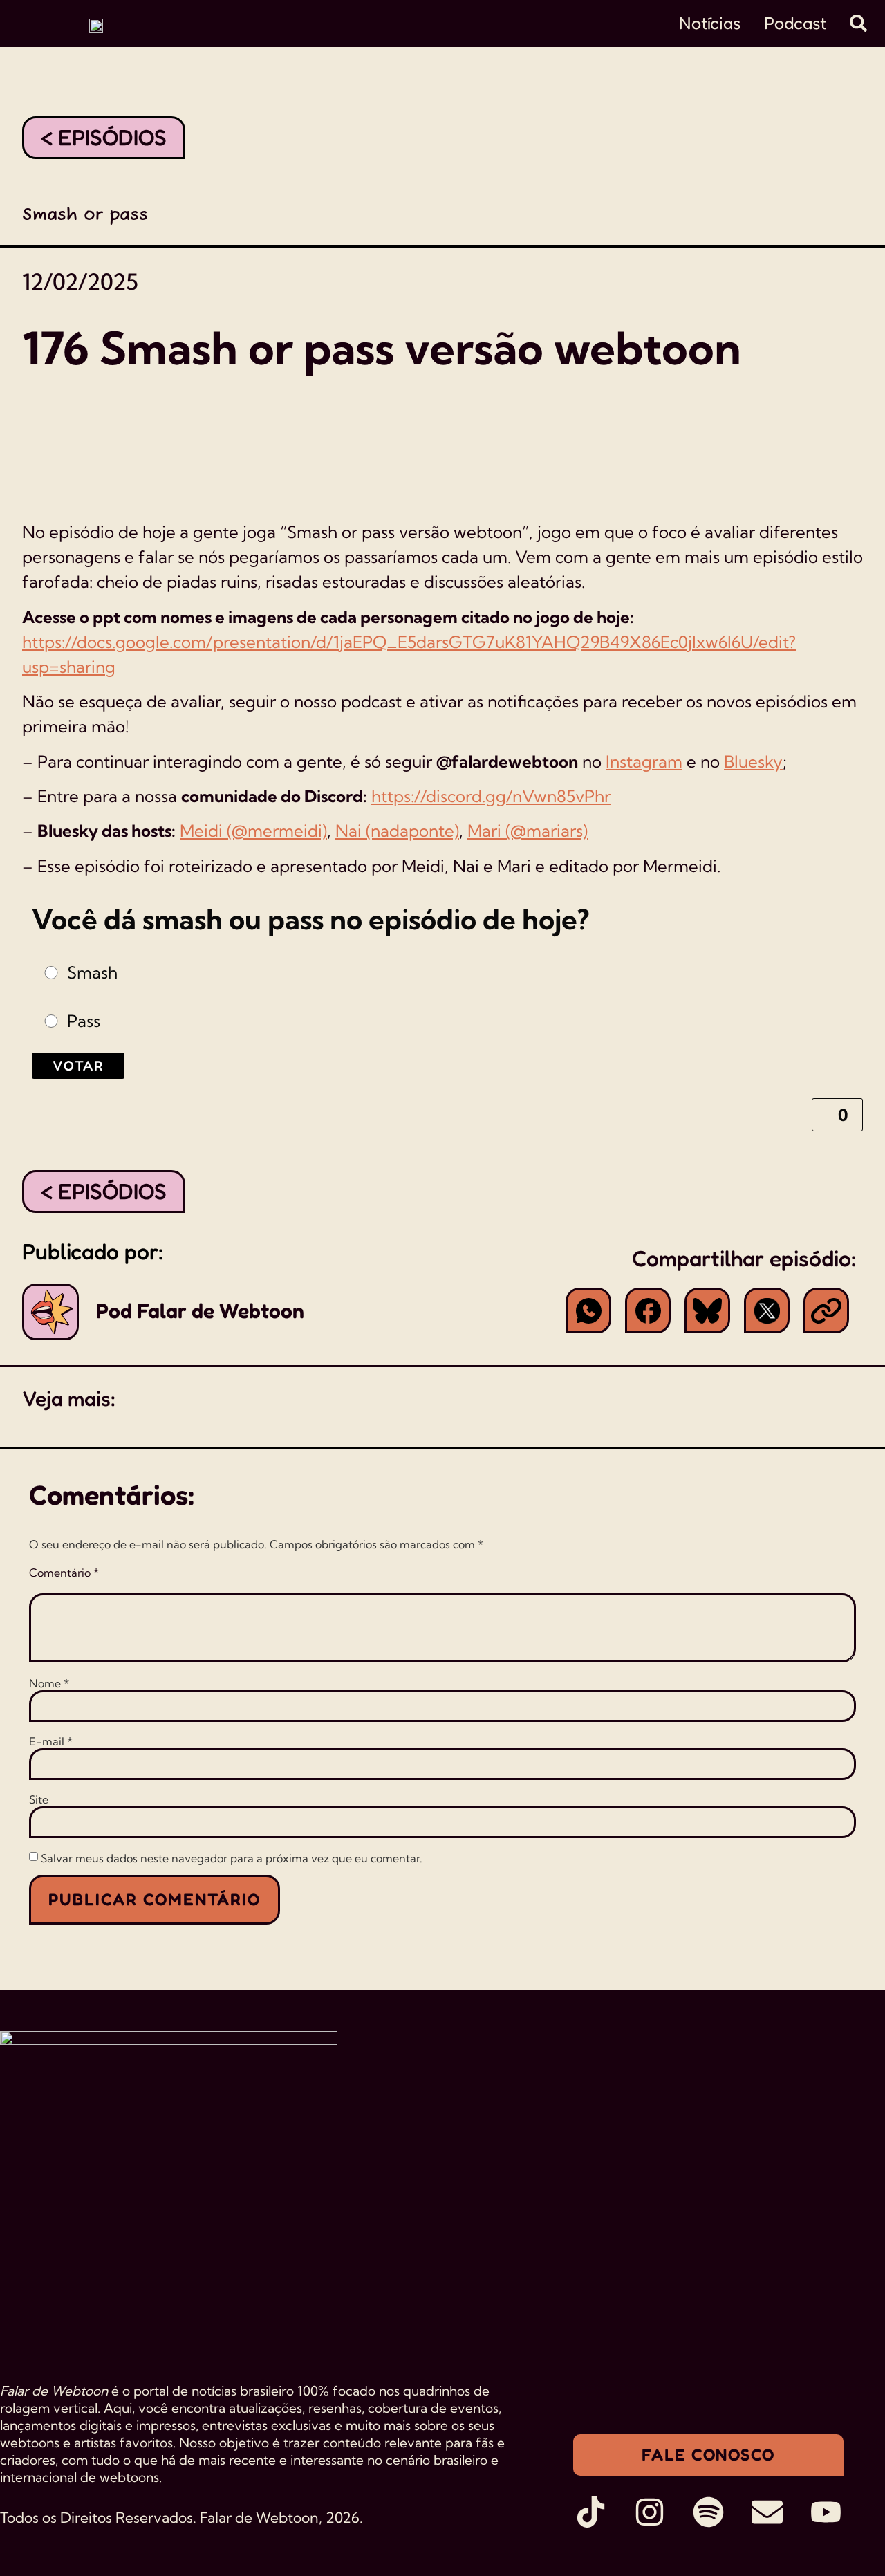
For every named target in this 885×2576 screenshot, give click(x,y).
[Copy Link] (826, 1310)
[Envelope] (767, 2512)
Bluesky (753, 761)
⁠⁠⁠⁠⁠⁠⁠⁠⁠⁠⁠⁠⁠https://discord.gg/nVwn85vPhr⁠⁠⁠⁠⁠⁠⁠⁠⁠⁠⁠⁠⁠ (491, 796)
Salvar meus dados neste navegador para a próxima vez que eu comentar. (232, 1858)
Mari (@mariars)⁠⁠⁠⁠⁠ (528, 831)
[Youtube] (826, 2512)
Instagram (644, 761)
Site (39, 1799)
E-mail (51, 1741)
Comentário (64, 1573)
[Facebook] (648, 1310)
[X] (767, 1310)
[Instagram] (650, 2512)
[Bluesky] (707, 1310)
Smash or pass (85, 215)
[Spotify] (708, 2512)
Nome (49, 1683)
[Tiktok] (591, 2512)
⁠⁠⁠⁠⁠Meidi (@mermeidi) (253, 831)
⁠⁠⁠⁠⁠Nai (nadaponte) (397, 831)
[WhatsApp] (588, 1310)
